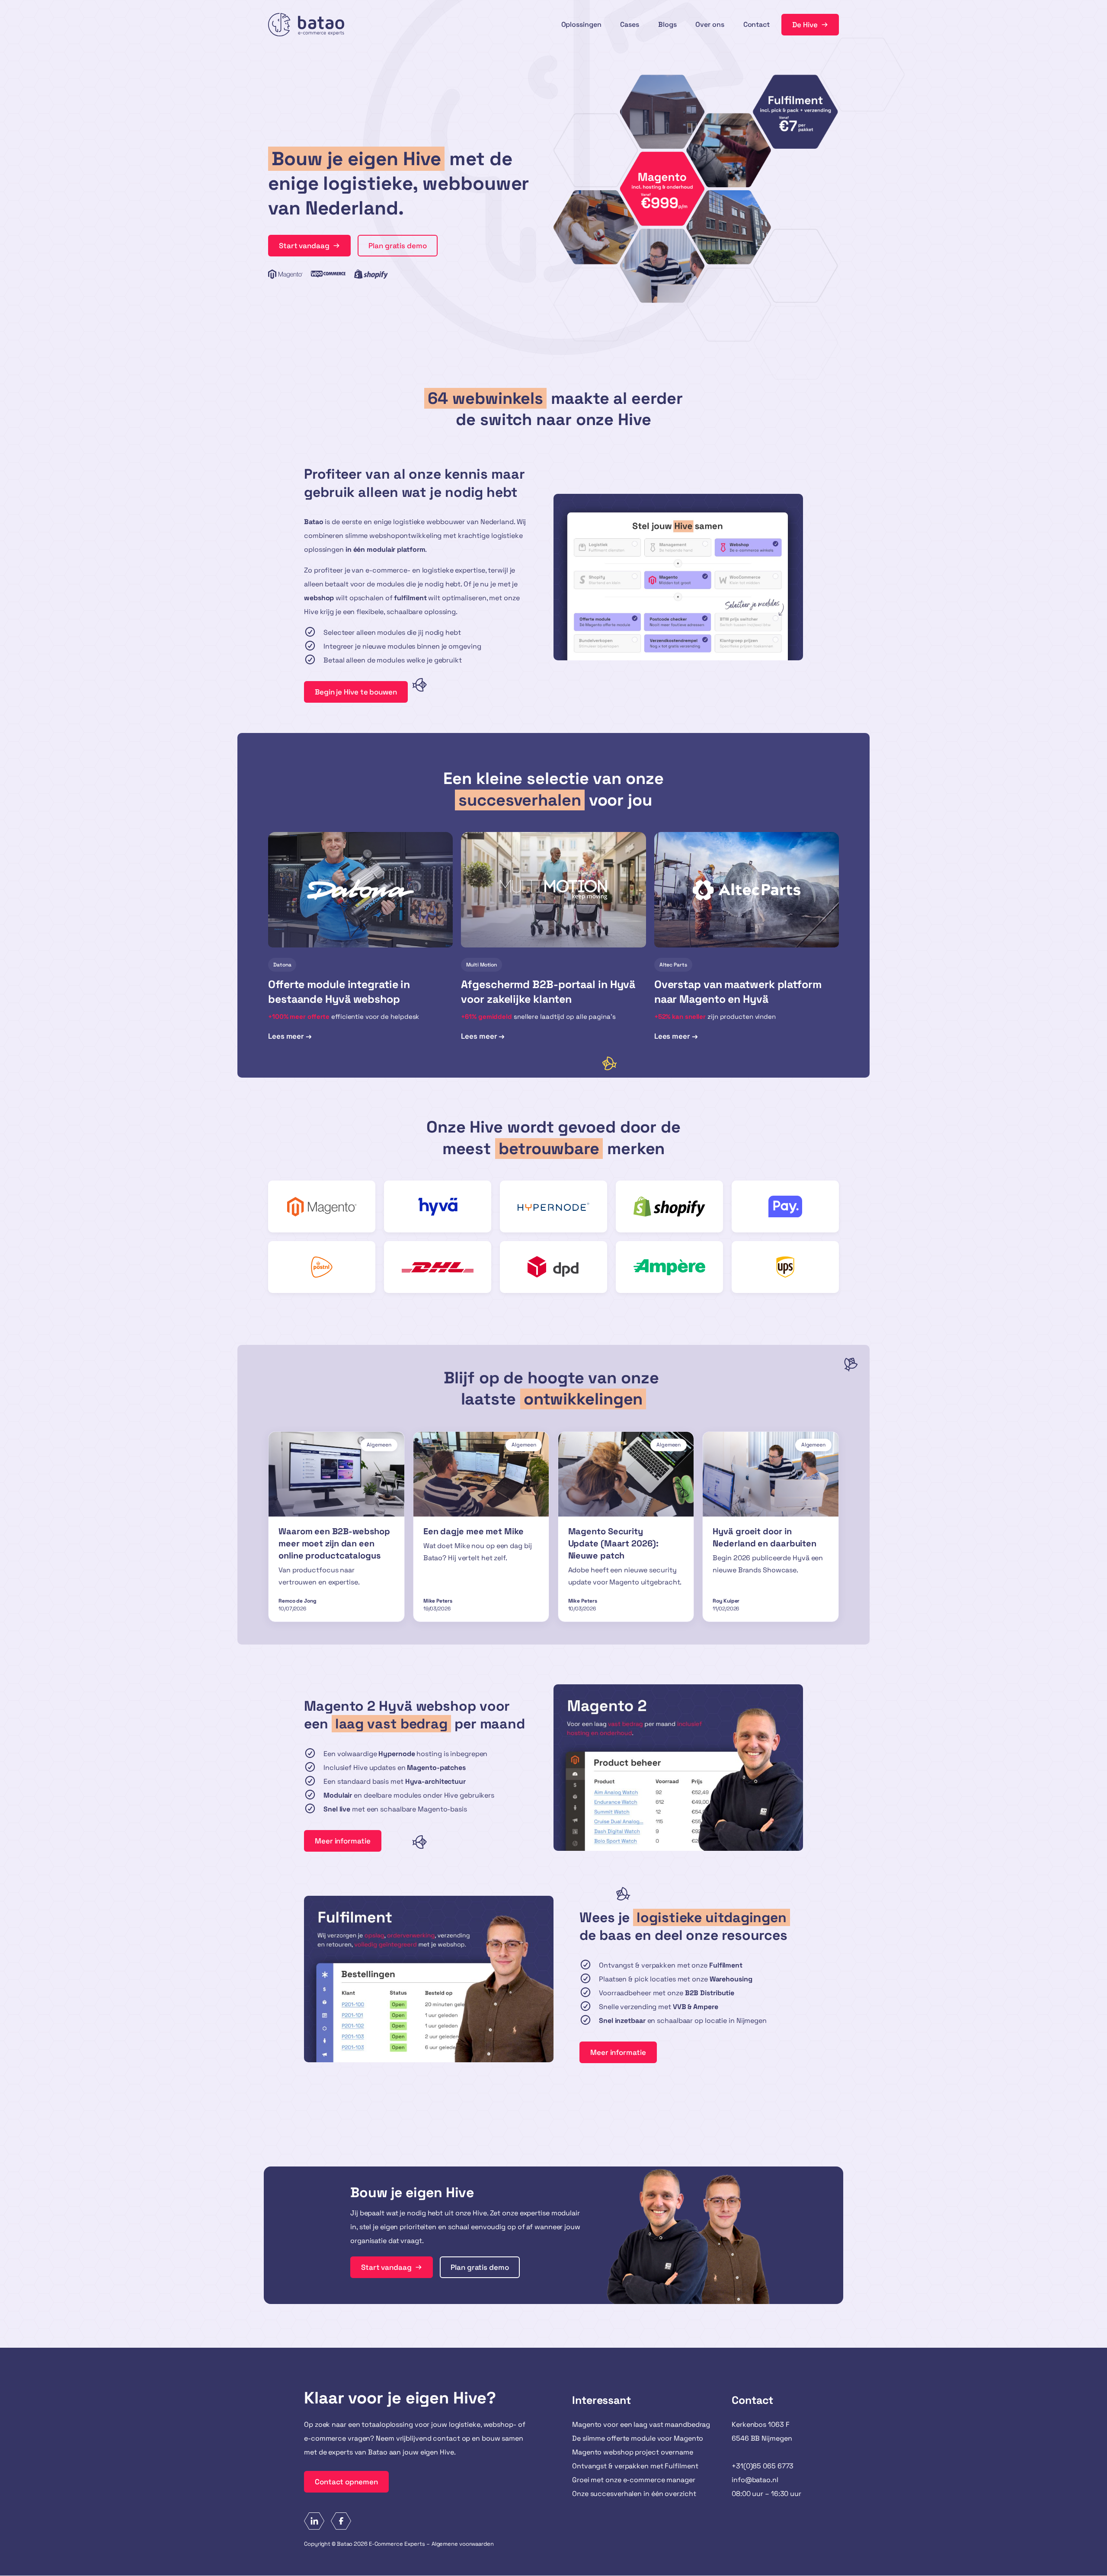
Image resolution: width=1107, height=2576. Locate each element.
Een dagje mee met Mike (474, 1531)
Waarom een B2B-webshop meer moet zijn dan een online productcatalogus (334, 1543)
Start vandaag (304, 246)
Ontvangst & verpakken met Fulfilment (635, 2466)
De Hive (805, 25)
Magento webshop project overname (633, 2452)
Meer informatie (343, 1841)
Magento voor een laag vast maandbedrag (641, 2424)
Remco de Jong (298, 1601)
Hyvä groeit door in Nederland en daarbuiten (765, 1537)
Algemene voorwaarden (463, 2544)
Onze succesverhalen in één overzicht (634, 2494)
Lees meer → (290, 1037)
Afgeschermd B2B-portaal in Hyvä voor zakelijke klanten (548, 992)
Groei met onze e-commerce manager (634, 2480)
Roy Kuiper (726, 1601)
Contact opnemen (346, 2482)
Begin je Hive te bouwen (356, 692)
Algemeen (379, 1445)
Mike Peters (438, 1601)
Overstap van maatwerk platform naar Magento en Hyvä (738, 992)
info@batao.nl (755, 2480)
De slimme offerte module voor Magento (638, 2438)
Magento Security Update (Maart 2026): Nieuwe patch (613, 1543)
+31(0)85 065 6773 (763, 2466)
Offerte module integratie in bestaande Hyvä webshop (339, 992)
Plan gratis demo (397, 246)
